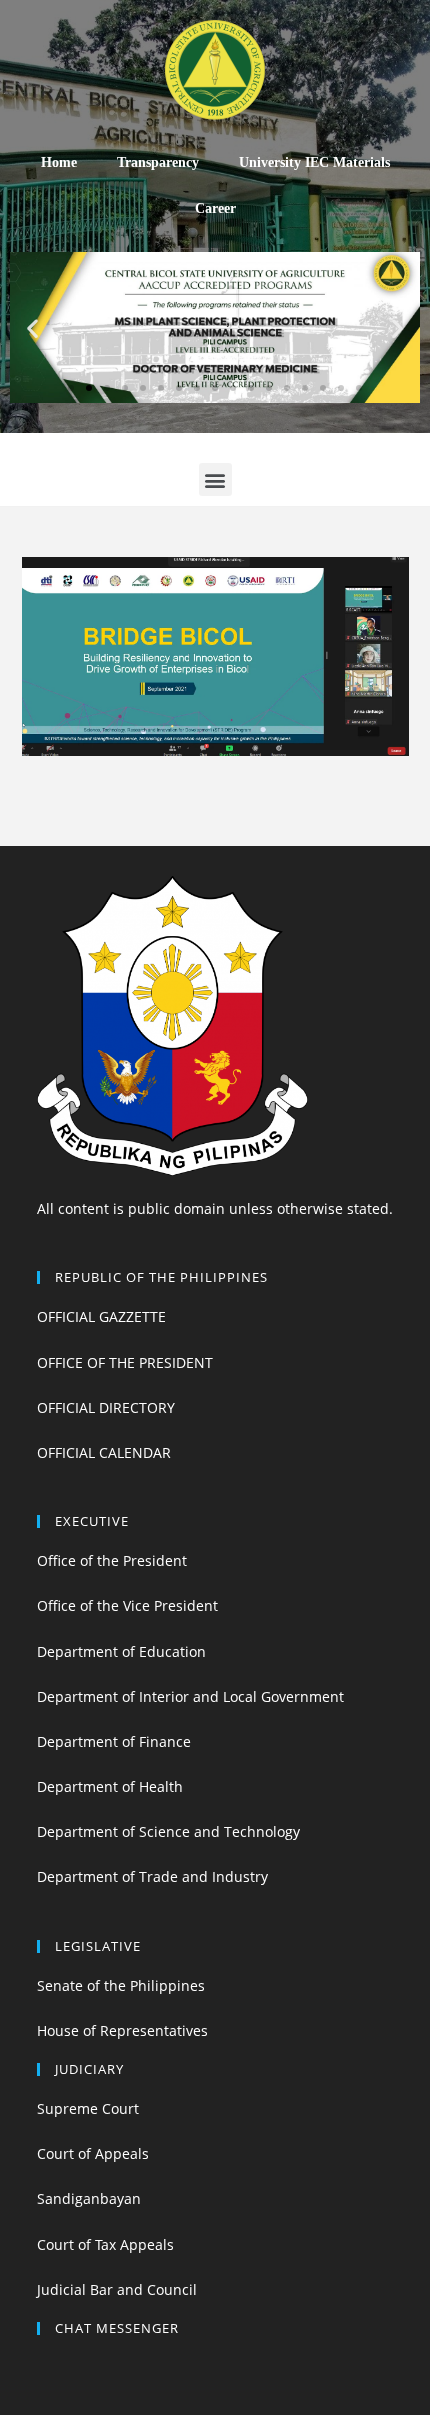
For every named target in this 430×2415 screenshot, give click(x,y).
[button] (71, 388)
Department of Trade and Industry (152, 1876)
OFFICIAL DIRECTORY (106, 1407)
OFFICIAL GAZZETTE (101, 1316)
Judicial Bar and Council (117, 2289)
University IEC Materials (314, 162)
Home (59, 162)
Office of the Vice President (127, 1605)
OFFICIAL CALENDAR (104, 1452)
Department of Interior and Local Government (190, 1696)
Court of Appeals (93, 2153)
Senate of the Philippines (121, 1985)
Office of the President (112, 1560)
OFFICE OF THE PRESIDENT (125, 1362)
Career (215, 208)
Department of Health (110, 1786)
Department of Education (121, 1651)
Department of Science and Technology (168, 1831)
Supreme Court (88, 2108)
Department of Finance (114, 1741)
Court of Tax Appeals (105, 2244)
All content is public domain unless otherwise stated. (215, 1208)
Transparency (158, 162)
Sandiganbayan (89, 2198)
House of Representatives (122, 2030)
